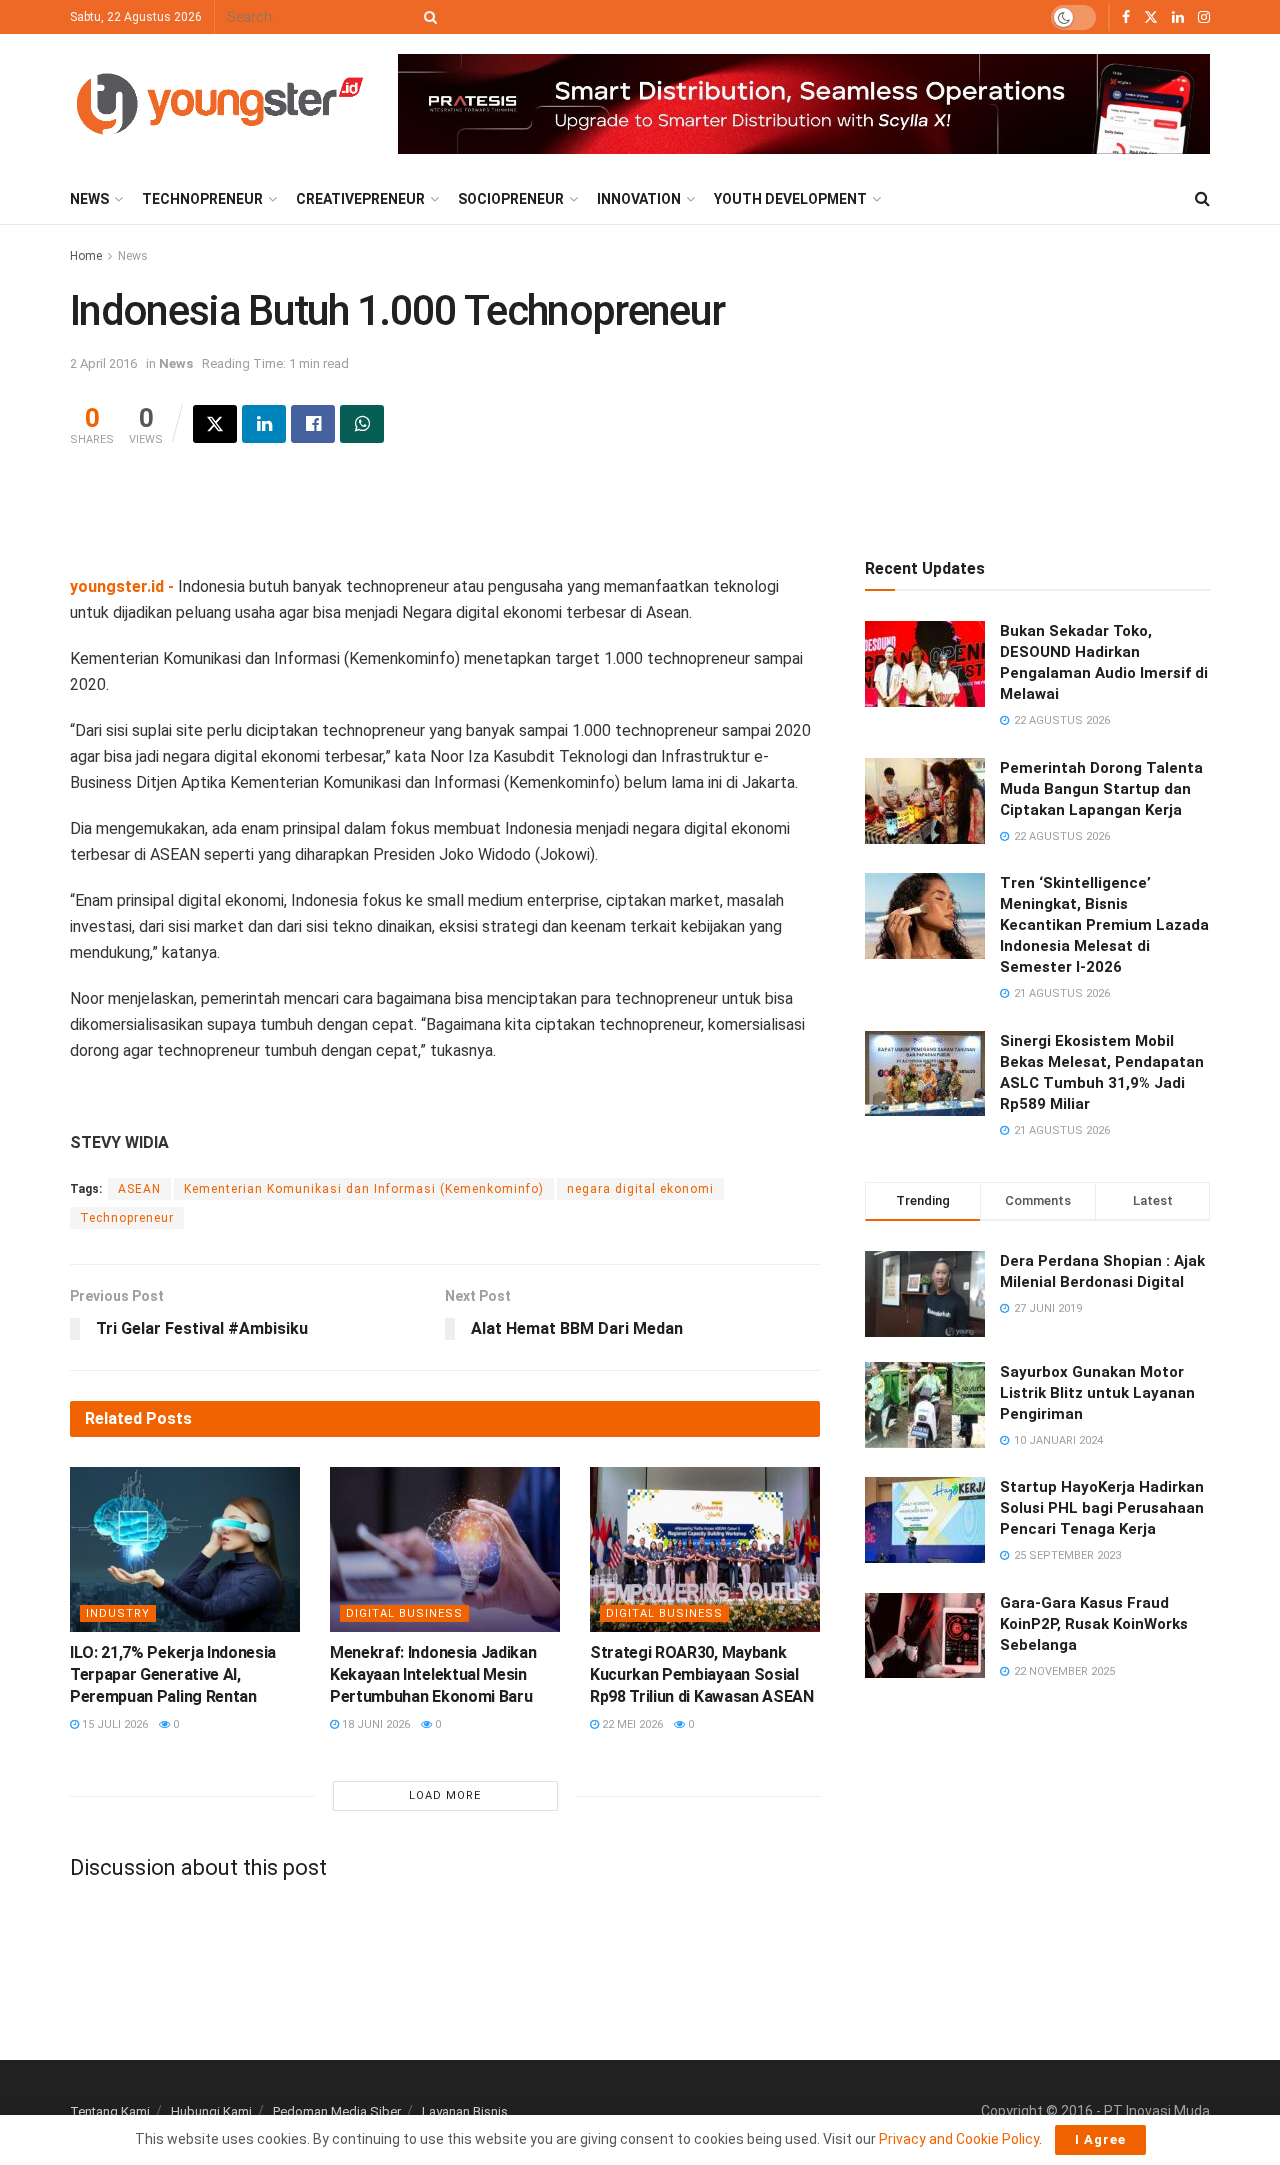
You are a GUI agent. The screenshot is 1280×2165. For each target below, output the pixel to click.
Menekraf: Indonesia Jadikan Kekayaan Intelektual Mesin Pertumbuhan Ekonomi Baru (433, 1675)
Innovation (639, 199)
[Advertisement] (445, 523)
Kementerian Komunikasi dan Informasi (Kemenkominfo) (364, 1189)
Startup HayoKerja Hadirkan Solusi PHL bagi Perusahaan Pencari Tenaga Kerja (1102, 1508)
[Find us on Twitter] (1151, 17)
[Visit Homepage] (220, 104)
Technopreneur (202, 199)
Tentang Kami (110, 2111)
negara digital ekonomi (640, 1189)
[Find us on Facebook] (1126, 17)
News (89, 199)
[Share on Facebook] (313, 424)
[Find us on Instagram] (1204, 17)
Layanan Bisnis (465, 2111)
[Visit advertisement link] (804, 104)
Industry (118, 1613)
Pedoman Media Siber (337, 2111)
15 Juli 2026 (113, 1724)
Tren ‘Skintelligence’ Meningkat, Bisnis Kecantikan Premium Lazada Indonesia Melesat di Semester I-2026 (1104, 925)
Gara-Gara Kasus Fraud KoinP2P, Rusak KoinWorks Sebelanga (1094, 1624)
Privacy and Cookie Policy (959, 2139)
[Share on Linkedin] (264, 424)
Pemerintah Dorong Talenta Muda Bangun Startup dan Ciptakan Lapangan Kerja (1101, 789)
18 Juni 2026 (374, 1724)
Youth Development (790, 199)
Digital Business (404, 1613)
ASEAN (139, 1189)
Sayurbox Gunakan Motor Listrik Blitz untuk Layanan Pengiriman (1097, 1393)
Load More (445, 1795)
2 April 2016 (103, 363)
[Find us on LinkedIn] (1178, 17)
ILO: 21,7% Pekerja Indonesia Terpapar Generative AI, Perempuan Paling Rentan (173, 1675)
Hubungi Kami (211, 2111)
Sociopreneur (511, 199)
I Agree (1100, 2139)
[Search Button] (427, 17)
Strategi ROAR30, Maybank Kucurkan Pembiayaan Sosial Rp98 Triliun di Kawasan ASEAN (702, 1675)
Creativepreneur (360, 199)
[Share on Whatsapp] (362, 424)
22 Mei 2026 (631, 1724)
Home (86, 256)
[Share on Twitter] (215, 424)
